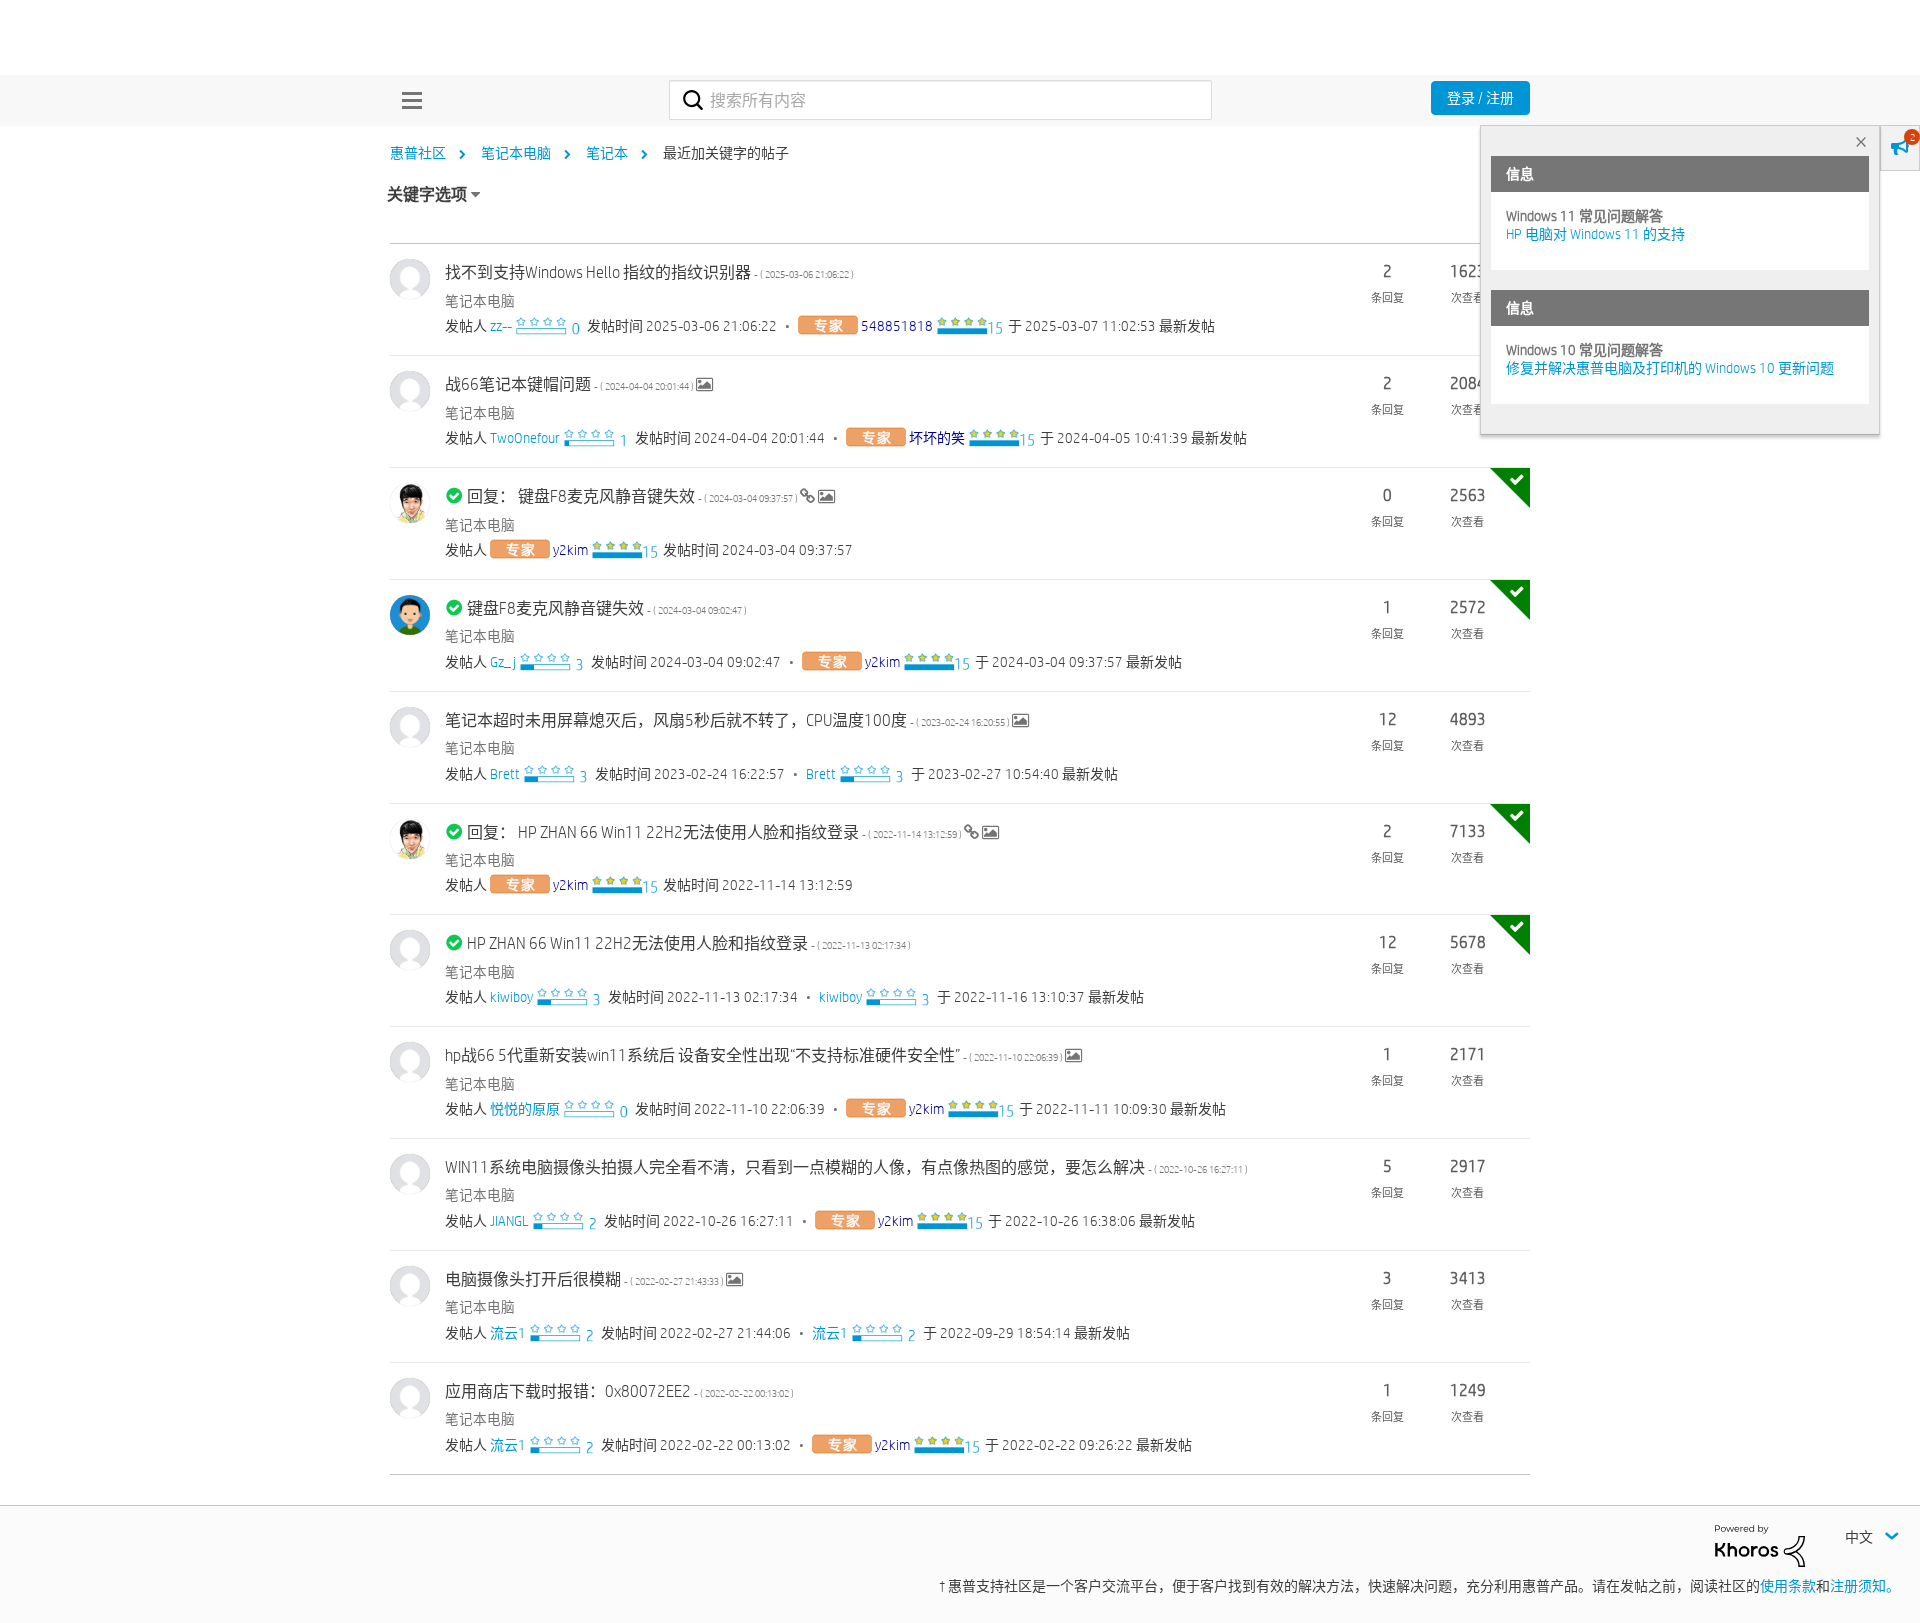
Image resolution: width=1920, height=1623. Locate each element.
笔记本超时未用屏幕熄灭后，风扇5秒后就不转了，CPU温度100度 (728, 720)
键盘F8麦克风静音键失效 (607, 608)
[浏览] (407, 100)
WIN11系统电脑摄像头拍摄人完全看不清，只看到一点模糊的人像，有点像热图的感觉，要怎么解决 (846, 1167)
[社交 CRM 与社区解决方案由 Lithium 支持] (1760, 1544)
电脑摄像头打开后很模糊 (585, 1279)
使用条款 (1788, 1586)
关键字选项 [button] (427, 194)
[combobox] (940, 100)
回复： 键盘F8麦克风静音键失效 (633, 496)
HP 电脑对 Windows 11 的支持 (1595, 234)
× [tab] (1861, 141)
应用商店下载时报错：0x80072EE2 (619, 1391)
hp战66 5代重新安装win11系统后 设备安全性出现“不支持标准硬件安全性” (755, 1055)
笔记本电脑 (516, 153)
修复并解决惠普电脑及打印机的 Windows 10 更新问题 (1670, 368)
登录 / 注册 (1480, 98)
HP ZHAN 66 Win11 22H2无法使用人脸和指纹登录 (689, 943)
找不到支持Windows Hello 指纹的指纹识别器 (649, 272)
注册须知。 (1865, 1586)
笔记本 (607, 153)
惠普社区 (418, 153)
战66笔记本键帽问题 (570, 384)
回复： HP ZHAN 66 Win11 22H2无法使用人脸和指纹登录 (715, 832)
